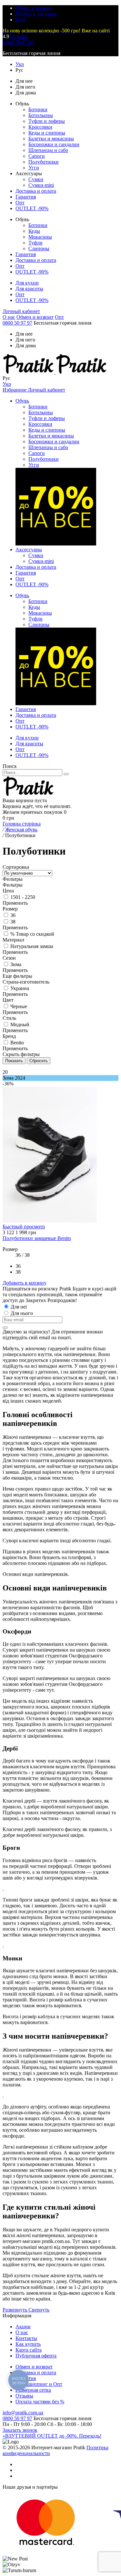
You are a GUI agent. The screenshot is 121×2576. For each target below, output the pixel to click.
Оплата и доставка (36, 14)
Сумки (36, 179)
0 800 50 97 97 (18, 42)
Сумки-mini (41, 185)
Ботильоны (41, 115)
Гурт (20, 20)
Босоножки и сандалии (54, 144)
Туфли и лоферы (47, 121)
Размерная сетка (33, 2390)
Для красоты (29, 289)
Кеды (34, 231)
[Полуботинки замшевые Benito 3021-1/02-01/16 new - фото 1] (50, 1221)
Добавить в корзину (25, 1283)
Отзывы (19, 36)
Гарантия (26, 197)
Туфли (35, 243)
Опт (20, 203)
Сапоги (37, 156)
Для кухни (27, 283)
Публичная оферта (36, 2356)
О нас (9, 317)
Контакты (26, 2338)
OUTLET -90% (32, 208)
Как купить (28, 2344)
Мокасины (40, 237)
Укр (20, 64)
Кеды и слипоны (47, 133)
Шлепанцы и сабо (48, 150)
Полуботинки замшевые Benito (37, 1238)
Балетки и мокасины (51, 139)
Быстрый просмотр (24, 1227)
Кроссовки (40, 127)
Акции (23, 2327)
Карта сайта (29, 2350)
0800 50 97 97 (17, 323)
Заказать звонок (20, 2430)
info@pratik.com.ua (23, 2413)
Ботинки (38, 109)
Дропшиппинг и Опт (39, 2384)
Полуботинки (44, 162)
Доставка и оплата (36, 191)
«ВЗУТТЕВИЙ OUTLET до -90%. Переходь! (52, 2436)
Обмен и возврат (34, 8)
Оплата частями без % (40, 2402)
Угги (34, 168)
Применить (15, 903)
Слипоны (39, 248)
